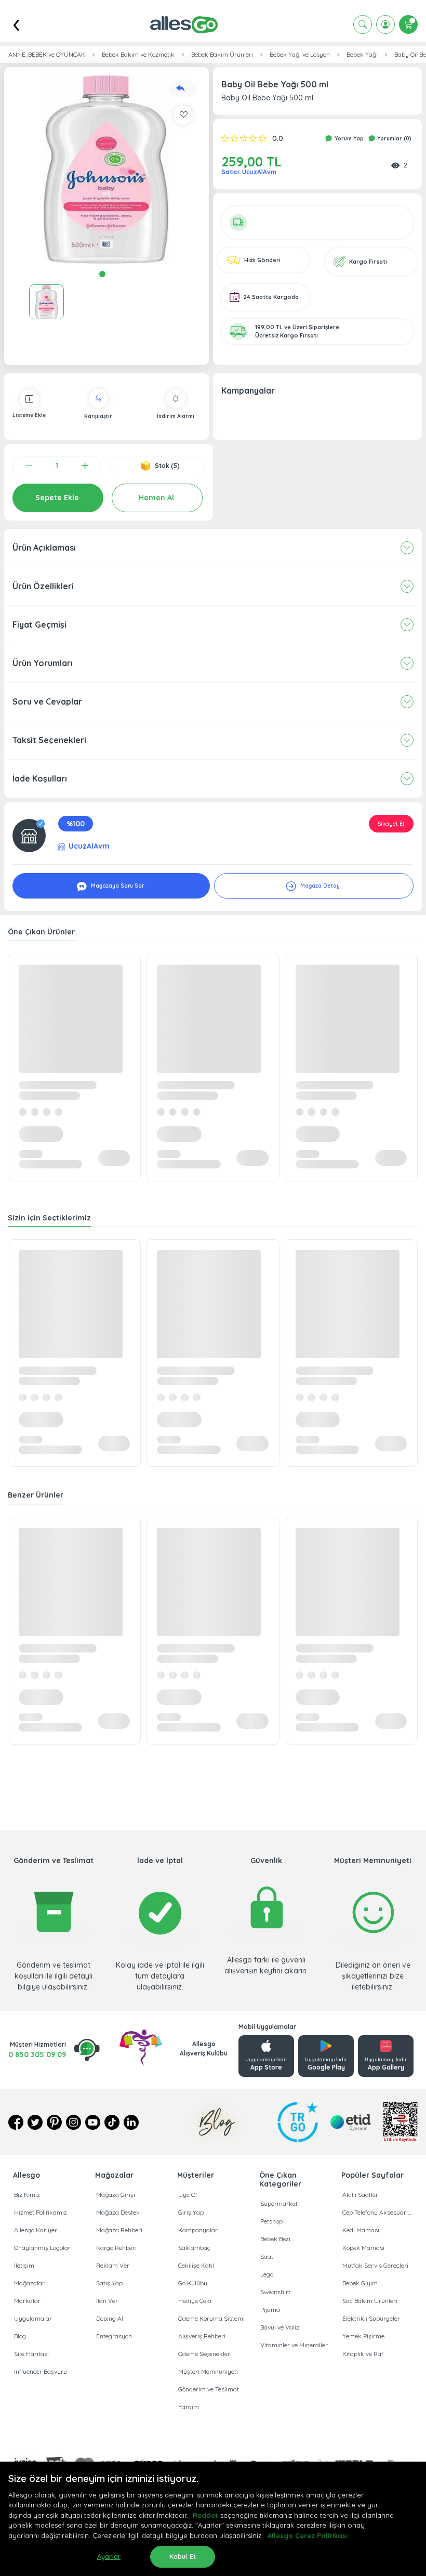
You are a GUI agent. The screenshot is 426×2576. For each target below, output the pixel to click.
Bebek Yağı (362, 55)
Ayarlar (109, 2556)
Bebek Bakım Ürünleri (222, 55)
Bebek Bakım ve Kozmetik (138, 55)
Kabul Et (183, 2556)
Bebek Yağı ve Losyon (300, 55)
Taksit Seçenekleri (49, 740)
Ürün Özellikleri (43, 586)
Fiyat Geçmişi (39, 625)
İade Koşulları (40, 778)
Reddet (205, 2515)
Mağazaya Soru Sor (117, 886)
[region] (213, 2519)
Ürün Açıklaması (44, 548)
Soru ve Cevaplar (47, 701)
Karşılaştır (98, 416)
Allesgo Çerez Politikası (308, 2535)
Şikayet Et (391, 824)
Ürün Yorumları (43, 663)
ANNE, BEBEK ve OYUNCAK (47, 55)
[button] (106, 170)
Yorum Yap (348, 139)
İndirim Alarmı (176, 416)
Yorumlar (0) (394, 139)
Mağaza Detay (319, 886)
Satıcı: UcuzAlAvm (249, 172)
